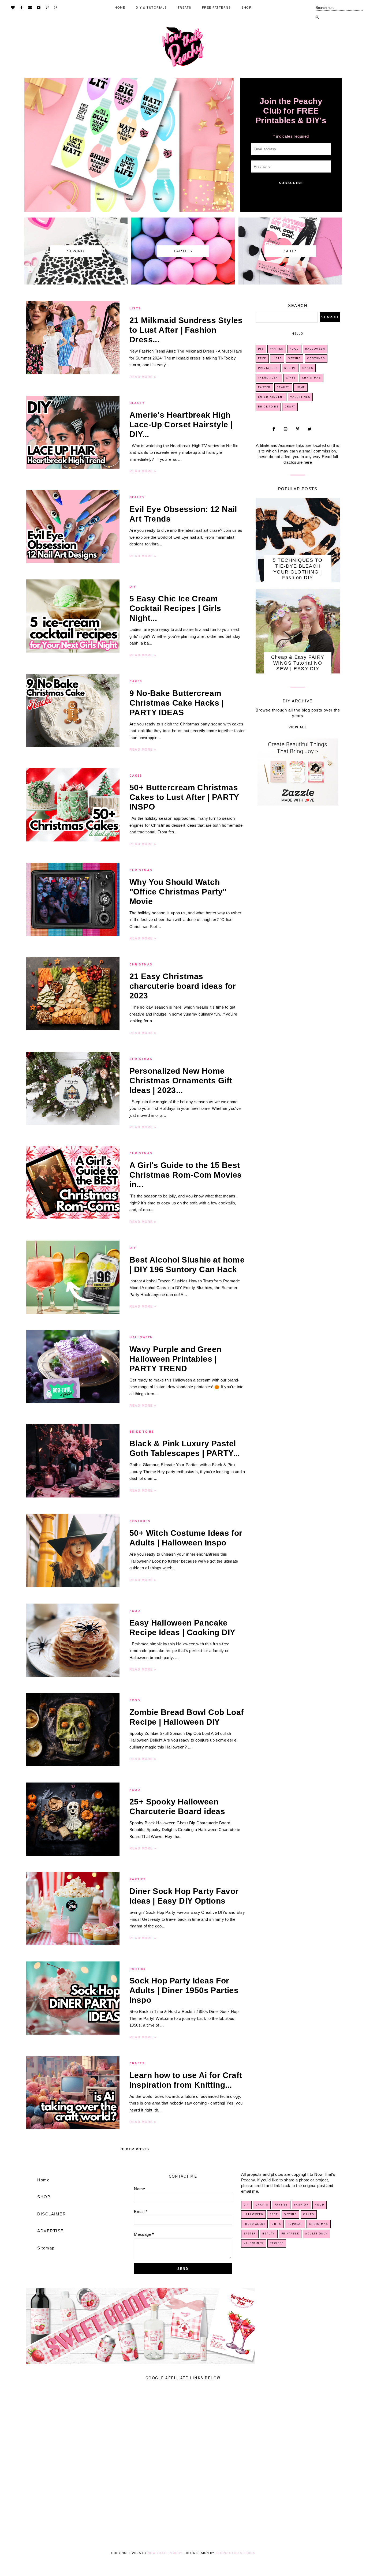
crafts (137, 2064)
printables (268, 368)
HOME (120, 8)
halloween (141, 1338)
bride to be (142, 1432)
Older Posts (135, 2149)
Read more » (143, 377)
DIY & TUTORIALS (151, 8)
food (135, 1611)
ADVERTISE (51, 2231)
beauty (137, 403)
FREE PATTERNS (216, 8)
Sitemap (46, 2248)
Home (43, 2180)
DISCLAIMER (52, 2214)
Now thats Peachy (165, 2553)
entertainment (271, 397)
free (262, 359)
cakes (136, 682)
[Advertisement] (161, 2465)
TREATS (184, 8)
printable (290, 2234)
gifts (291, 378)
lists (135, 309)
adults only (316, 2234)
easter (264, 387)
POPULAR (295, 2224)
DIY (133, 587)
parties (138, 1879)
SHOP (246, 8)
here (308, 462)
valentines (300, 397)
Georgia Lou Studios (235, 2553)
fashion (302, 2205)
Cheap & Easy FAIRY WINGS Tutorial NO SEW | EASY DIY (298, 663)
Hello (298, 334)
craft (290, 407)
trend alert (269, 378)
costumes (140, 1521)
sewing (294, 359)
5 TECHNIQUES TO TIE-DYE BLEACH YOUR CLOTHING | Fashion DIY (298, 569)
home (300, 387)
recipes (277, 2243)
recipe (290, 368)
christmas (141, 870)
